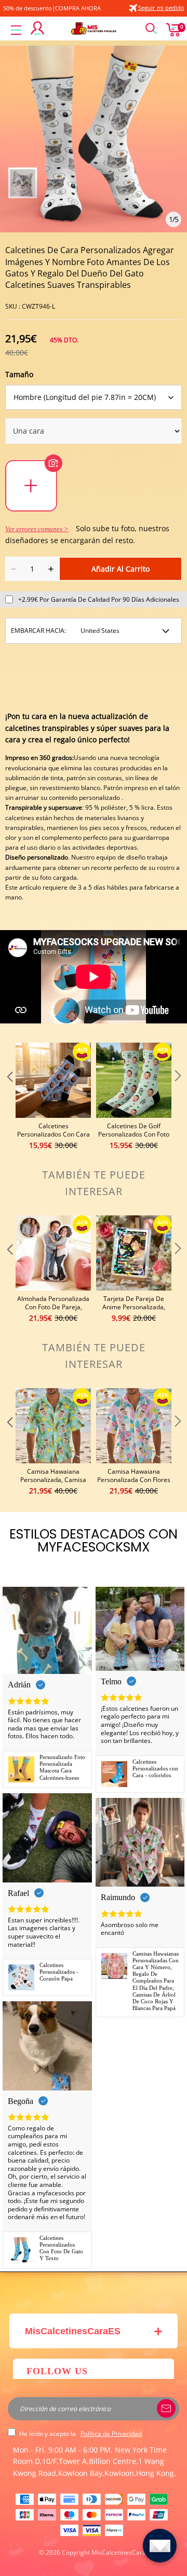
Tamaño (19, 374)
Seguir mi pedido (161, 8)
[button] (9, 1097)
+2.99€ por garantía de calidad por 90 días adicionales (99, 599)
